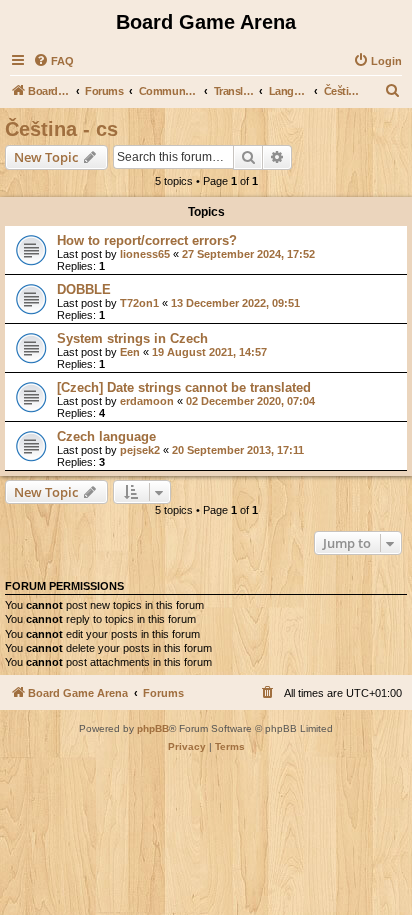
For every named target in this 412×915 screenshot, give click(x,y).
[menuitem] (53, 61)
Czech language (106, 436)
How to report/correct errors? (147, 240)
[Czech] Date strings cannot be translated (184, 387)
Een (130, 352)
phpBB (153, 728)
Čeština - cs (61, 129)
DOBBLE (84, 289)
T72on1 (139, 303)
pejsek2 (140, 450)
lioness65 (145, 254)
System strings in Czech (132, 338)
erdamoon (147, 401)
